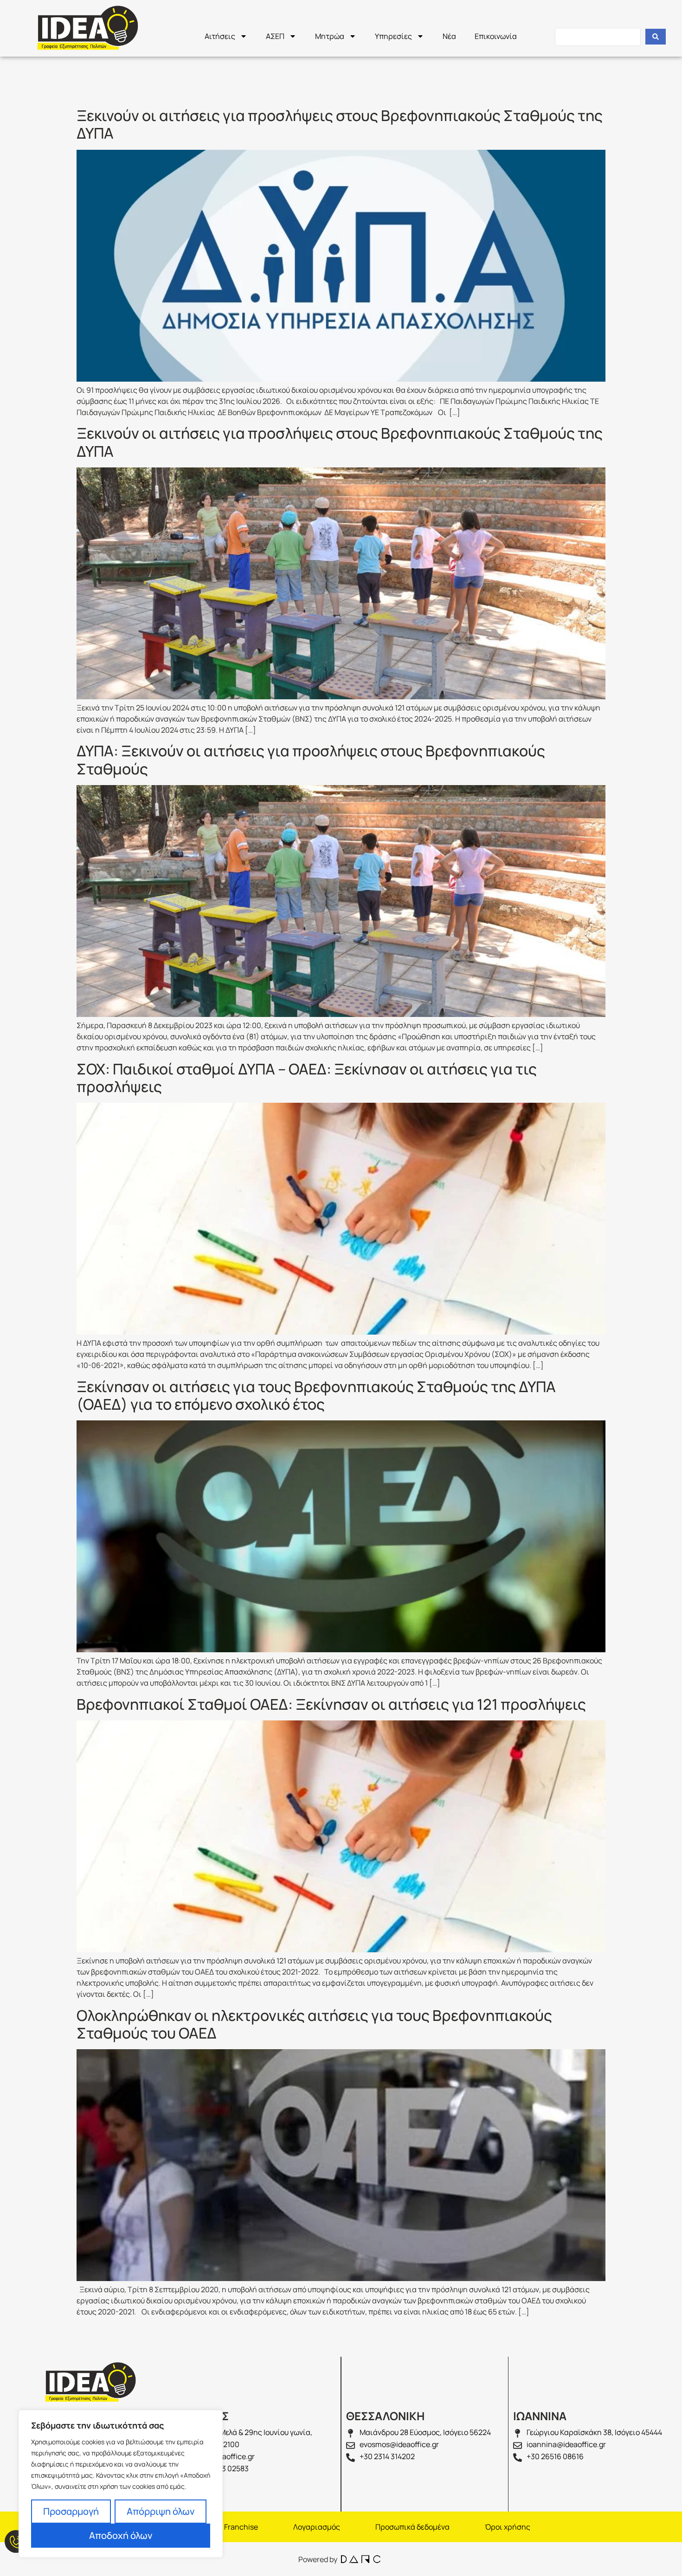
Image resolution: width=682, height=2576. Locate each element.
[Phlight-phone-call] (16, 2541)
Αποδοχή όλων (121, 2535)
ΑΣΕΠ (275, 36)
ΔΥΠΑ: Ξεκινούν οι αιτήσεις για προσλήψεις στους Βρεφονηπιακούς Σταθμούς (311, 760)
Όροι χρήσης (508, 2527)
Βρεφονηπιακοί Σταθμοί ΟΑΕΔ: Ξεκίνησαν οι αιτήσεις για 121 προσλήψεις (331, 1704)
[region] (121, 2484)
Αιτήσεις (220, 36)
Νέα (449, 36)
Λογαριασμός (317, 2527)
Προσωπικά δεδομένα (412, 2527)
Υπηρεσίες (393, 36)
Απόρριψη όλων (161, 2511)
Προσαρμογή (71, 2511)
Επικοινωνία (496, 36)
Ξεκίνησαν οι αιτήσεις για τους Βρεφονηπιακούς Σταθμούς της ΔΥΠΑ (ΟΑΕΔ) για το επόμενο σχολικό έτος (316, 1395)
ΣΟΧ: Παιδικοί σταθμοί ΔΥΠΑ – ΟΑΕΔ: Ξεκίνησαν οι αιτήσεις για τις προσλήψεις (307, 1078)
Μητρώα (330, 36)
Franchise (241, 2527)
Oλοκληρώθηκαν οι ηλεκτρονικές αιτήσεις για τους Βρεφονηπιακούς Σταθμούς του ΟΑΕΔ (314, 2024)
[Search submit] (656, 37)
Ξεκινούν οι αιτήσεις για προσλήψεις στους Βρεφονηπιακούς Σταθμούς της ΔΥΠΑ (340, 124)
